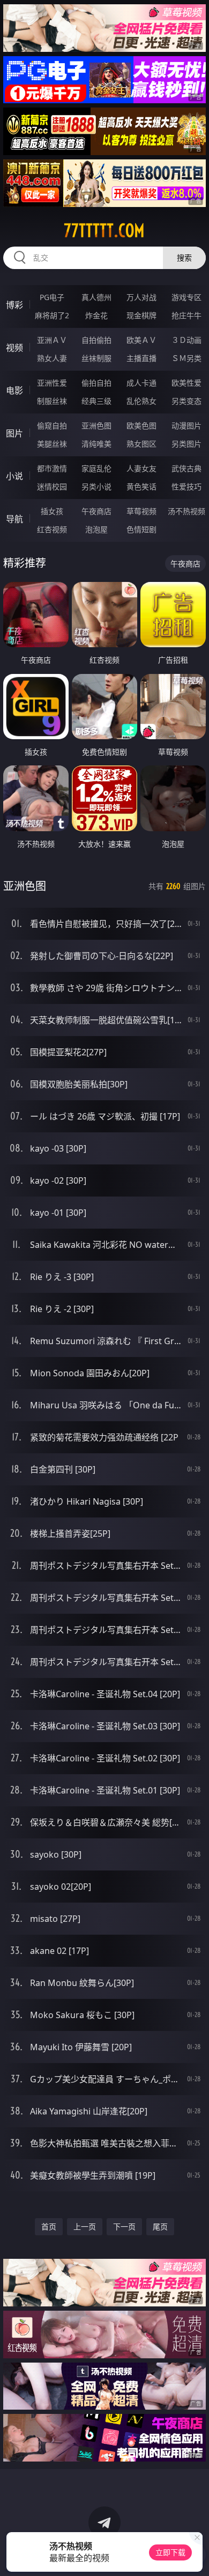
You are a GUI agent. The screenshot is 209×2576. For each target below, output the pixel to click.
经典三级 (96, 401)
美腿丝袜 (52, 444)
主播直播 (141, 358)
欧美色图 (141, 425)
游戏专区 (186, 297)
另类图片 (186, 444)
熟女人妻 (52, 358)
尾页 (160, 2226)
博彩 (14, 305)
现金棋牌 (141, 315)
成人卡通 (141, 383)
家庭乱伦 (96, 468)
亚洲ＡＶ (52, 340)
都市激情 (52, 468)
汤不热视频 (186, 511)
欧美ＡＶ (141, 340)
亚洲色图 (96, 425)
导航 (14, 519)
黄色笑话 (141, 486)
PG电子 (52, 297)
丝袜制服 (96, 358)
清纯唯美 (96, 444)
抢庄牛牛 (186, 315)
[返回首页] (195, 2555)
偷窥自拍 (52, 425)
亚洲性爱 (52, 383)
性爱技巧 (186, 486)
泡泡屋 (96, 529)
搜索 (184, 258)
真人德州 (96, 297)
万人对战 (141, 297)
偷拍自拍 (96, 383)
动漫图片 (186, 425)
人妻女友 (141, 468)
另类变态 (186, 401)
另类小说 (96, 486)
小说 (14, 476)
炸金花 (96, 315)
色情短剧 (141, 529)
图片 (14, 433)
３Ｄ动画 (186, 340)
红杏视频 (52, 529)
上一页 (85, 2226)
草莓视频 (141, 511)
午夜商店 (96, 511)
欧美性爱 (186, 383)
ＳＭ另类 (186, 358)
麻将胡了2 (52, 315)
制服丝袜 (52, 401)
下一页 (124, 2226)
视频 (14, 348)
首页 (49, 2226)
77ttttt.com (104, 231)
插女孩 (52, 511)
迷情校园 (52, 486)
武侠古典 (186, 468)
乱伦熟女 (141, 401)
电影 (14, 390)
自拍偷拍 (96, 340)
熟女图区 (141, 444)
